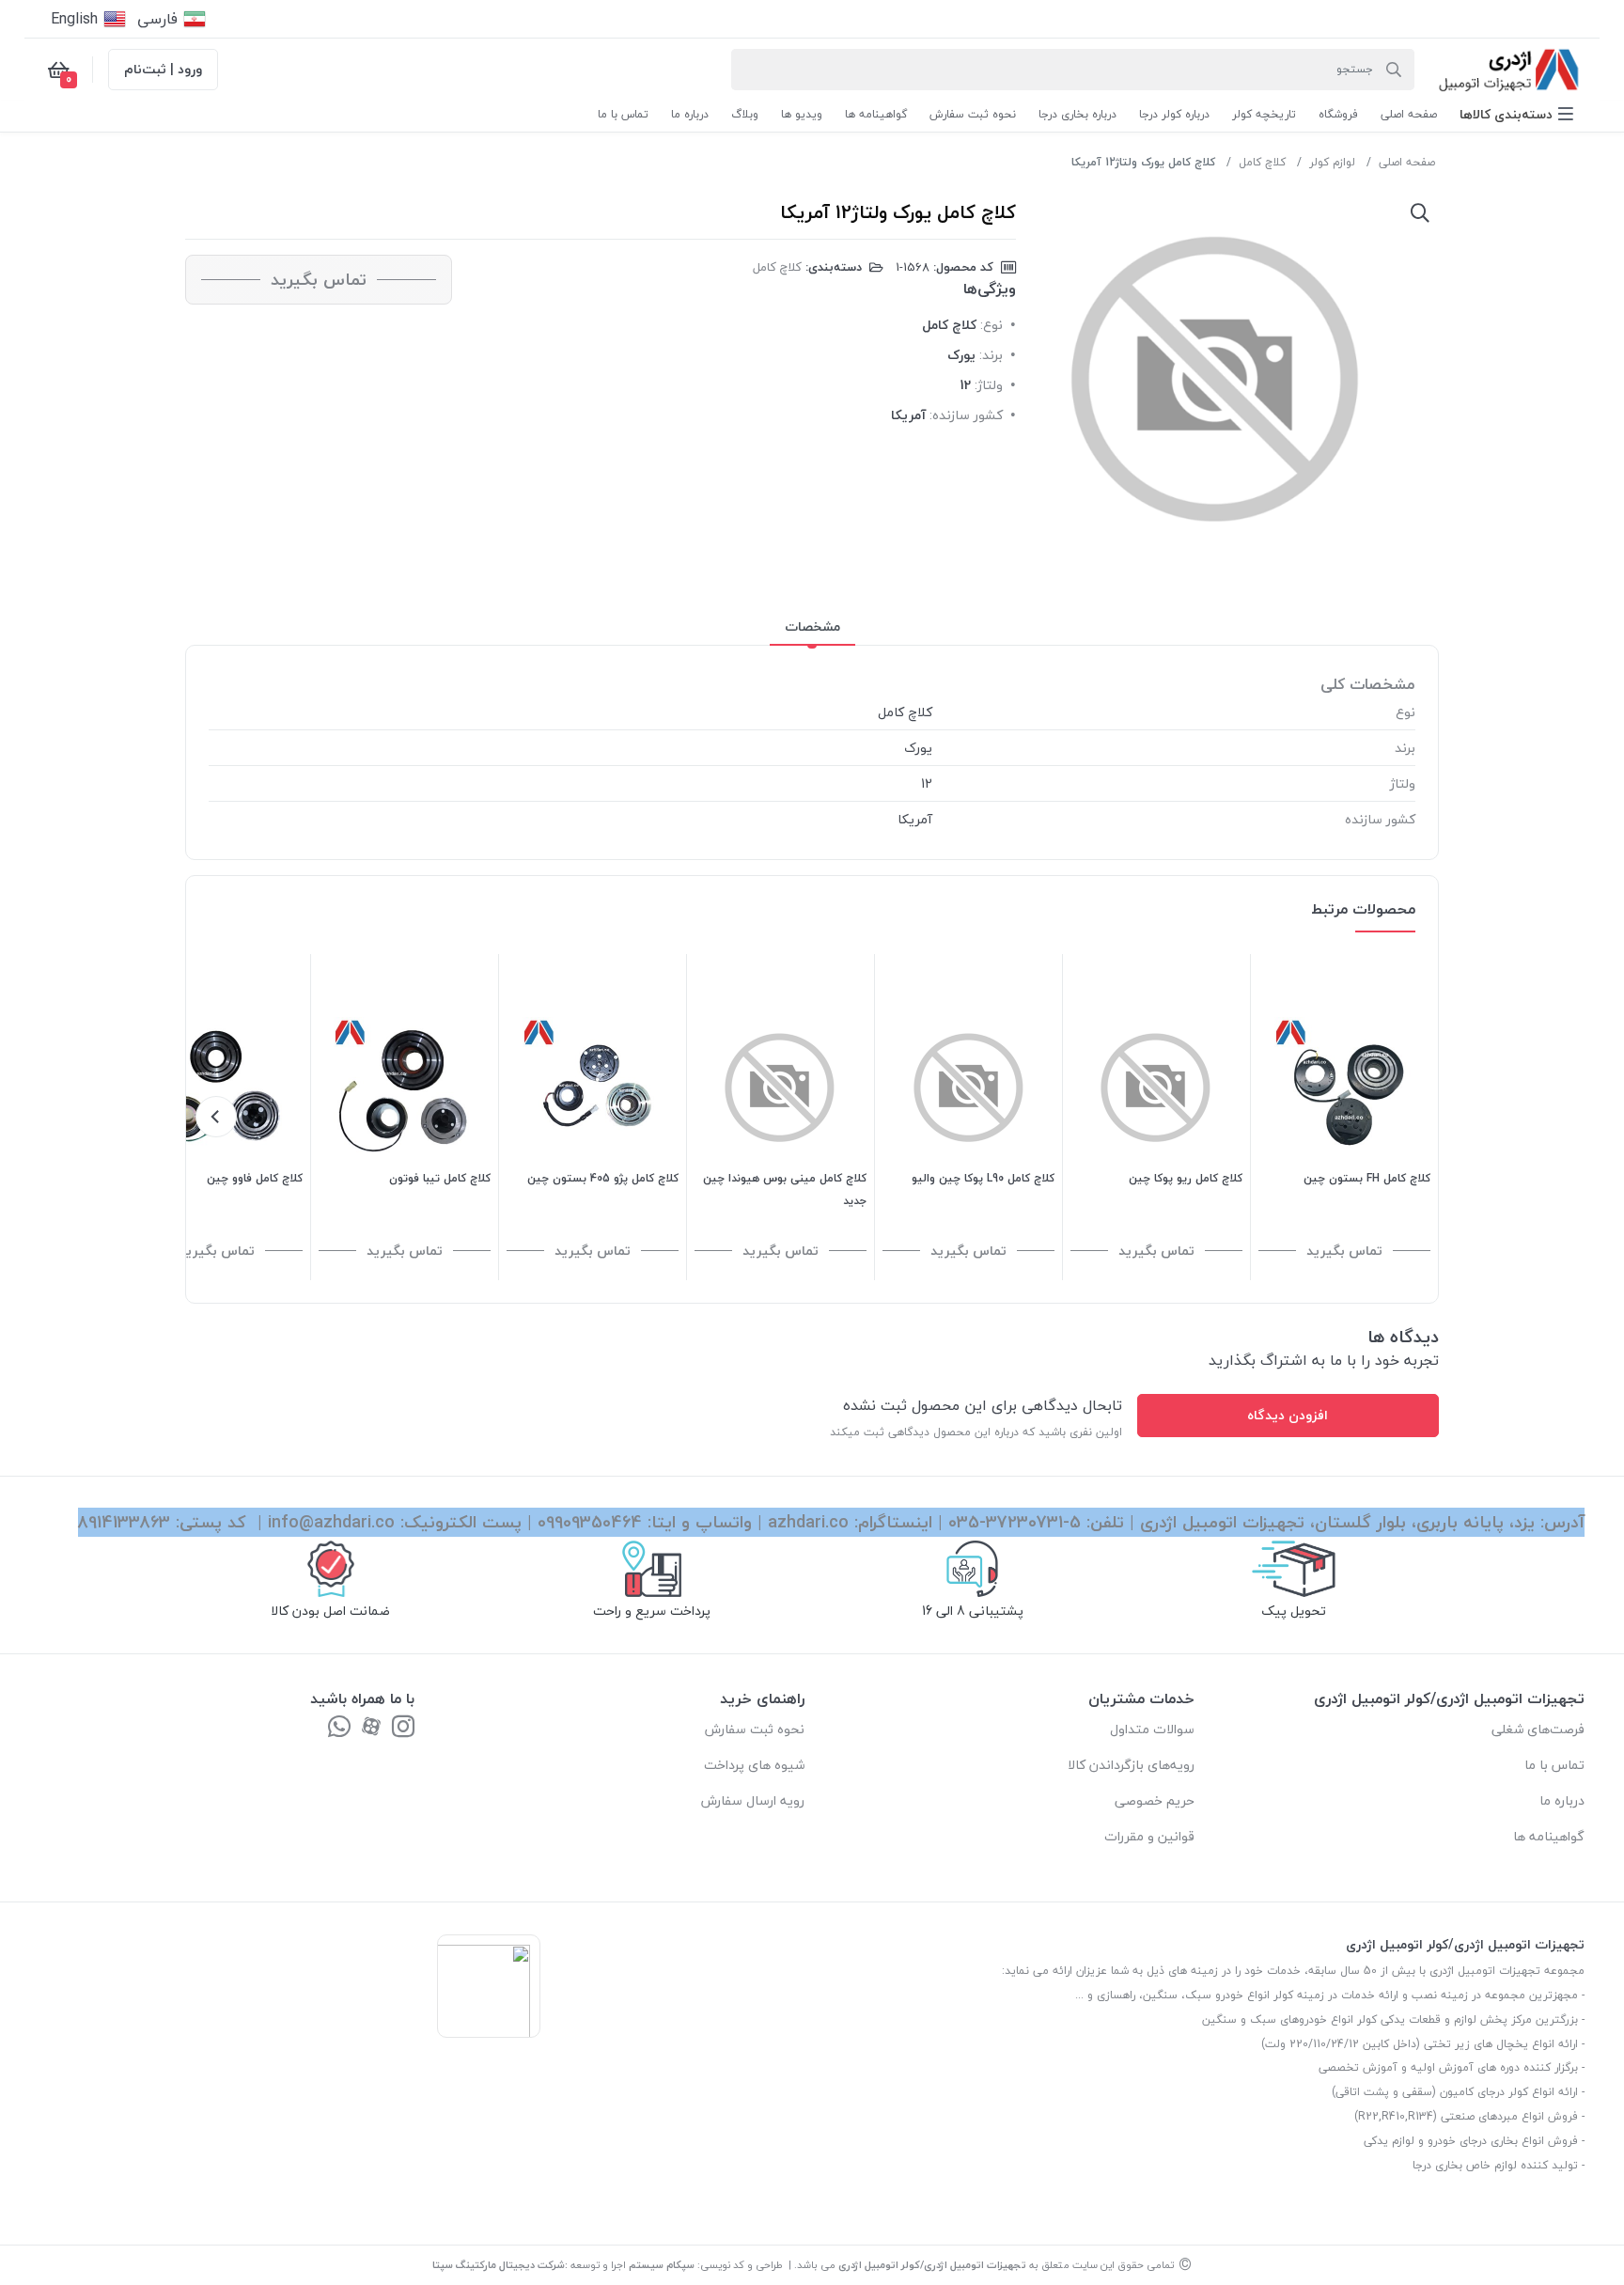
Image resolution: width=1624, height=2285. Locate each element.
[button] (1516, 114)
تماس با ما (1554, 1765)
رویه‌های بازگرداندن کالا (1131, 1765)
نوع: (992, 325)
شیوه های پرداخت (754, 1765)
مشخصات (812, 626)
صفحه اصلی (1407, 162)
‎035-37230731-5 (1015, 1522)
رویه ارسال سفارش (753, 1800)
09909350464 (590, 1522)
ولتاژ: (989, 385)
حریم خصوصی (1155, 1800)
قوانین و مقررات (1149, 1836)
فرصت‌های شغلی (1538, 1729)
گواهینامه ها (1549, 1836)
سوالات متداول (1152, 1729)
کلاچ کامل (1262, 162)
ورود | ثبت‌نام (163, 69)
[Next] (216, 1117)
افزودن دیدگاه (1288, 1415)
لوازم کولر (1332, 162)
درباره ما (1562, 1800)
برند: (991, 355)
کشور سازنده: (966, 415)
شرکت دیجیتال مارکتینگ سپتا (499, 2265)
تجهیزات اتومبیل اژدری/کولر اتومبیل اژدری (932, 2265)
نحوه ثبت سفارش (755, 1729)
